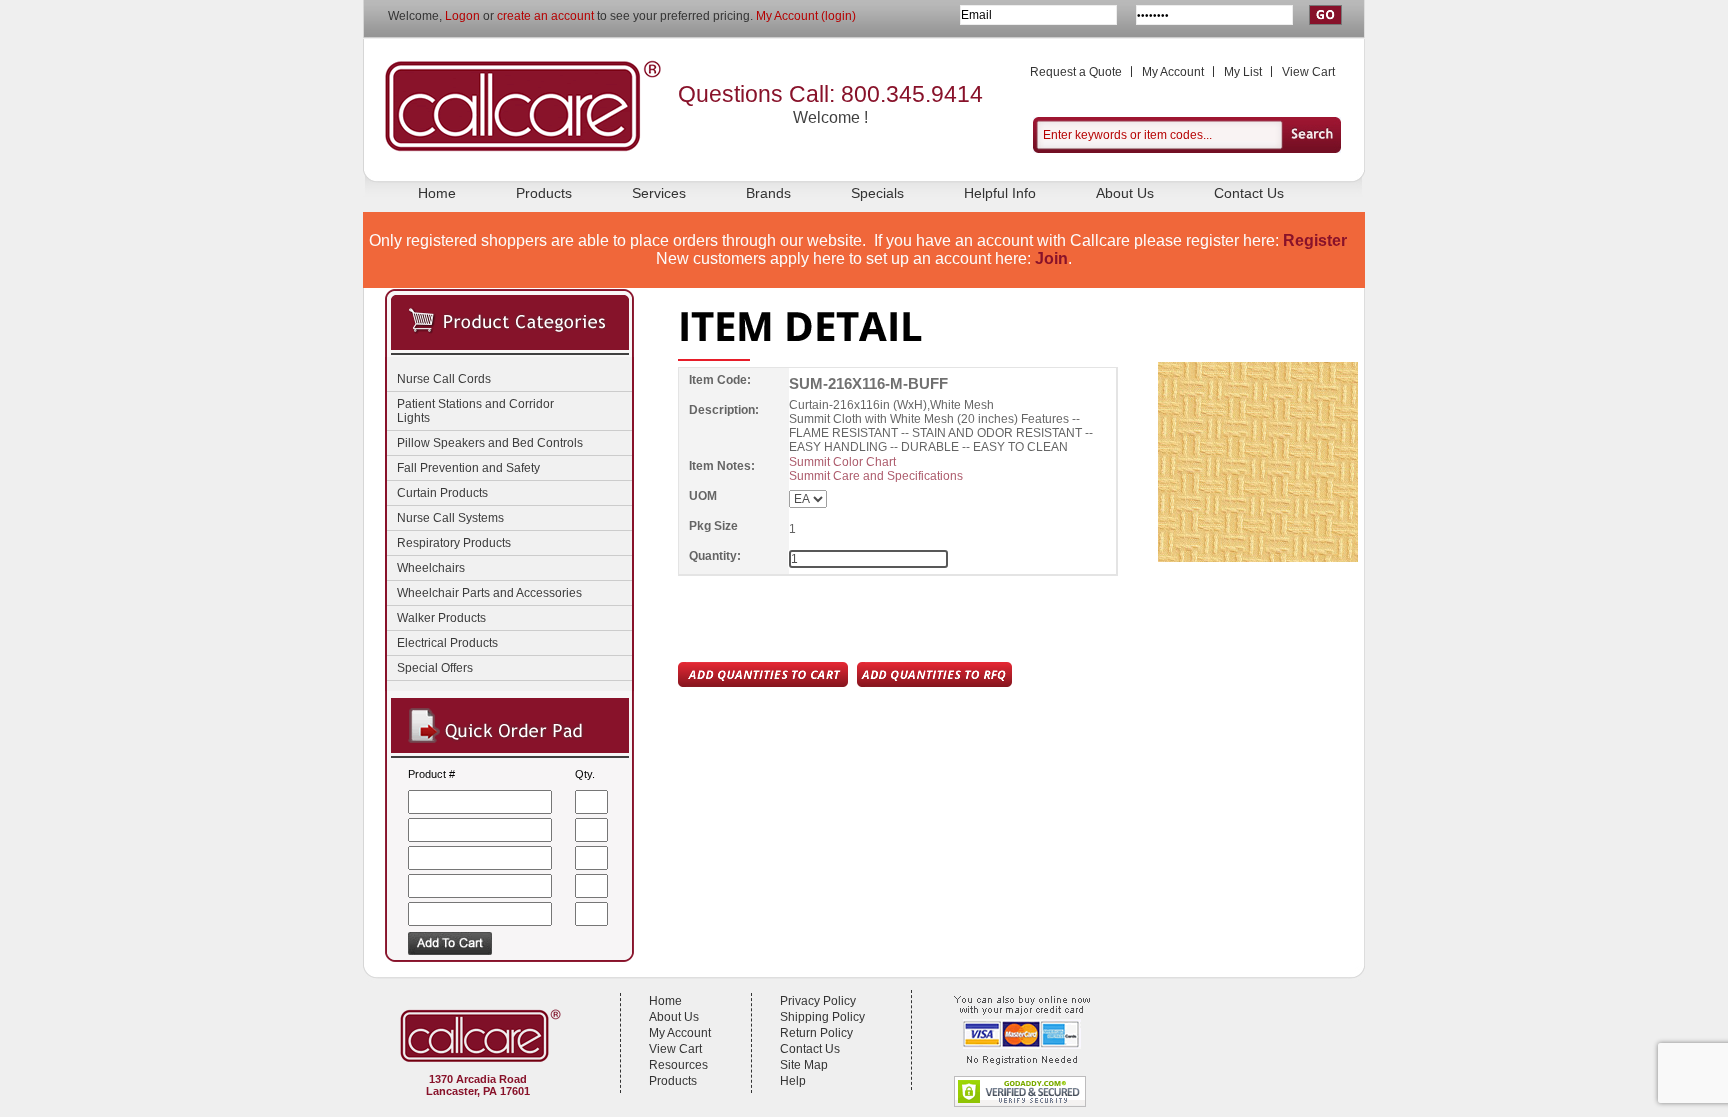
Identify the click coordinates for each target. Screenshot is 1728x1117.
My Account (1173, 72)
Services (659, 193)
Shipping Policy (822, 1017)
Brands (768, 193)
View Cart (1308, 72)
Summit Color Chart (842, 462)
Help (793, 1081)
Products (544, 193)
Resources (678, 1065)
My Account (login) (806, 16)
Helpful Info (1000, 193)
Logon (462, 16)
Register (1315, 240)
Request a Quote (1076, 72)
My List (1243, 72)
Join (1051, 258)
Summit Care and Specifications (876, 476)
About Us (1125, 193)
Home (437, 193)
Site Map (804, 1065)
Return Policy (816, 1033)
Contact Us (1249, 193)
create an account (545, 16)
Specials (877, 193)
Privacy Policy (818, 1001)
